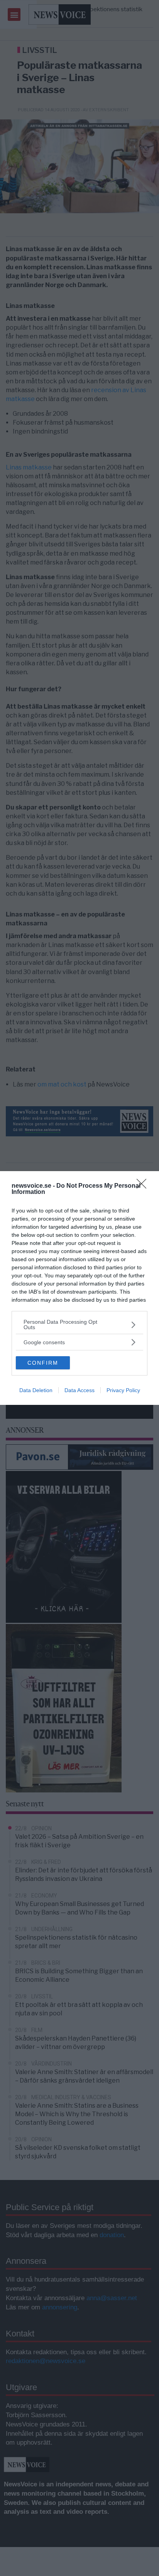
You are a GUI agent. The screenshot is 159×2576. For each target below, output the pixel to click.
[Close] (144, 1186)
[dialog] (79, 1288)
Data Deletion (36, 1390)
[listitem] (79, 1325)
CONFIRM (43, 1363)
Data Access (79, 1390)
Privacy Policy (123, 1390)
